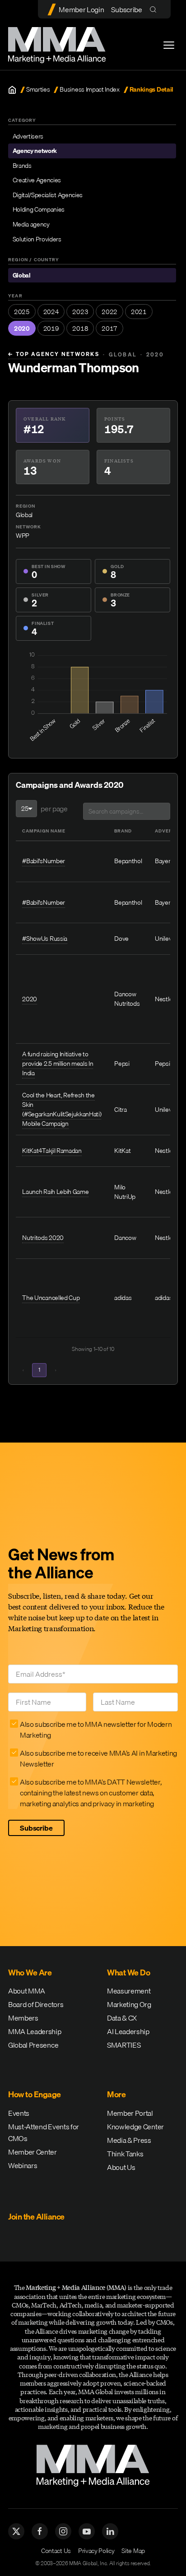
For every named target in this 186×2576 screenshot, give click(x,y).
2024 (51, 312)
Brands (22, 166)
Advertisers (28, 136)
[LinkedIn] (110, 2531)
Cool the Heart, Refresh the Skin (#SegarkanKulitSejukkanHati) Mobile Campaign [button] (62, 1109)
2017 (109, 328)
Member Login (81, 9)
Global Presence (33, 2045)
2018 (80, 328)
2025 (22, 312)
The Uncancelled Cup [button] (51, 1298)
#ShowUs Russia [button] (45, 939)
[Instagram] (63, 2531)
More (116, 2094)
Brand (123, 831)
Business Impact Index (89, 90)
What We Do (128, 1972)
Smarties (38, 90)
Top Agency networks (54, 354)
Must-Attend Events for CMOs (44, 2132)
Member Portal (130, 2113)
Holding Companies (39, 209)
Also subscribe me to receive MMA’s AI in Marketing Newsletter (98, 1758)
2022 (109, 312)
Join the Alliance (36, 2217)
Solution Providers (37, 239)
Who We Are (30, 1972)
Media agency (31, 224)
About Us (121, 2167)
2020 (22, 328)
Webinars (23, 2165)
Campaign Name (44, 831)
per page (54, 809)
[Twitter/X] (16, 2531)
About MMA (27, 1991)
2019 (51, 328)
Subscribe (126, 9)
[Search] (155, 9)
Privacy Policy (96, 2551)
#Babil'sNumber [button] (44, 861)
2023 (80, 312)
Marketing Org (129, 2004)
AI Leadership (128, 2031)
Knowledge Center (135, 2127)
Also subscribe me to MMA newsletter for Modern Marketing (96, 1730)
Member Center (33, 2152)
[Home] (12, 90)
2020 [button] (30, 999)
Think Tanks (125, 2154)
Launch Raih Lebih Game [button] (55, 1192)
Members (23, 2018)
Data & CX (122, 2018)
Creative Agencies (37, 180)
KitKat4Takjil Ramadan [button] (52, 1151)
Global (22, 275)
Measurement (129, 1991)
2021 (139, 312)
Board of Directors (36, 2004)
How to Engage (35, 2094)
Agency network (35, 151)
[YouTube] (87, 2531)
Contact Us (56, 2551)
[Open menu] (169, 45)
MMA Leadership (35, 2031)
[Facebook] (40, 2531)
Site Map (133, 2551)
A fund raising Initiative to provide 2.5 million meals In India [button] (58, 1064)
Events (19, 2113)
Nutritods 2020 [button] (43, 1238)
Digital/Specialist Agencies (48, 195)
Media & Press (129, 2140)
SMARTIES (124, 2045)
